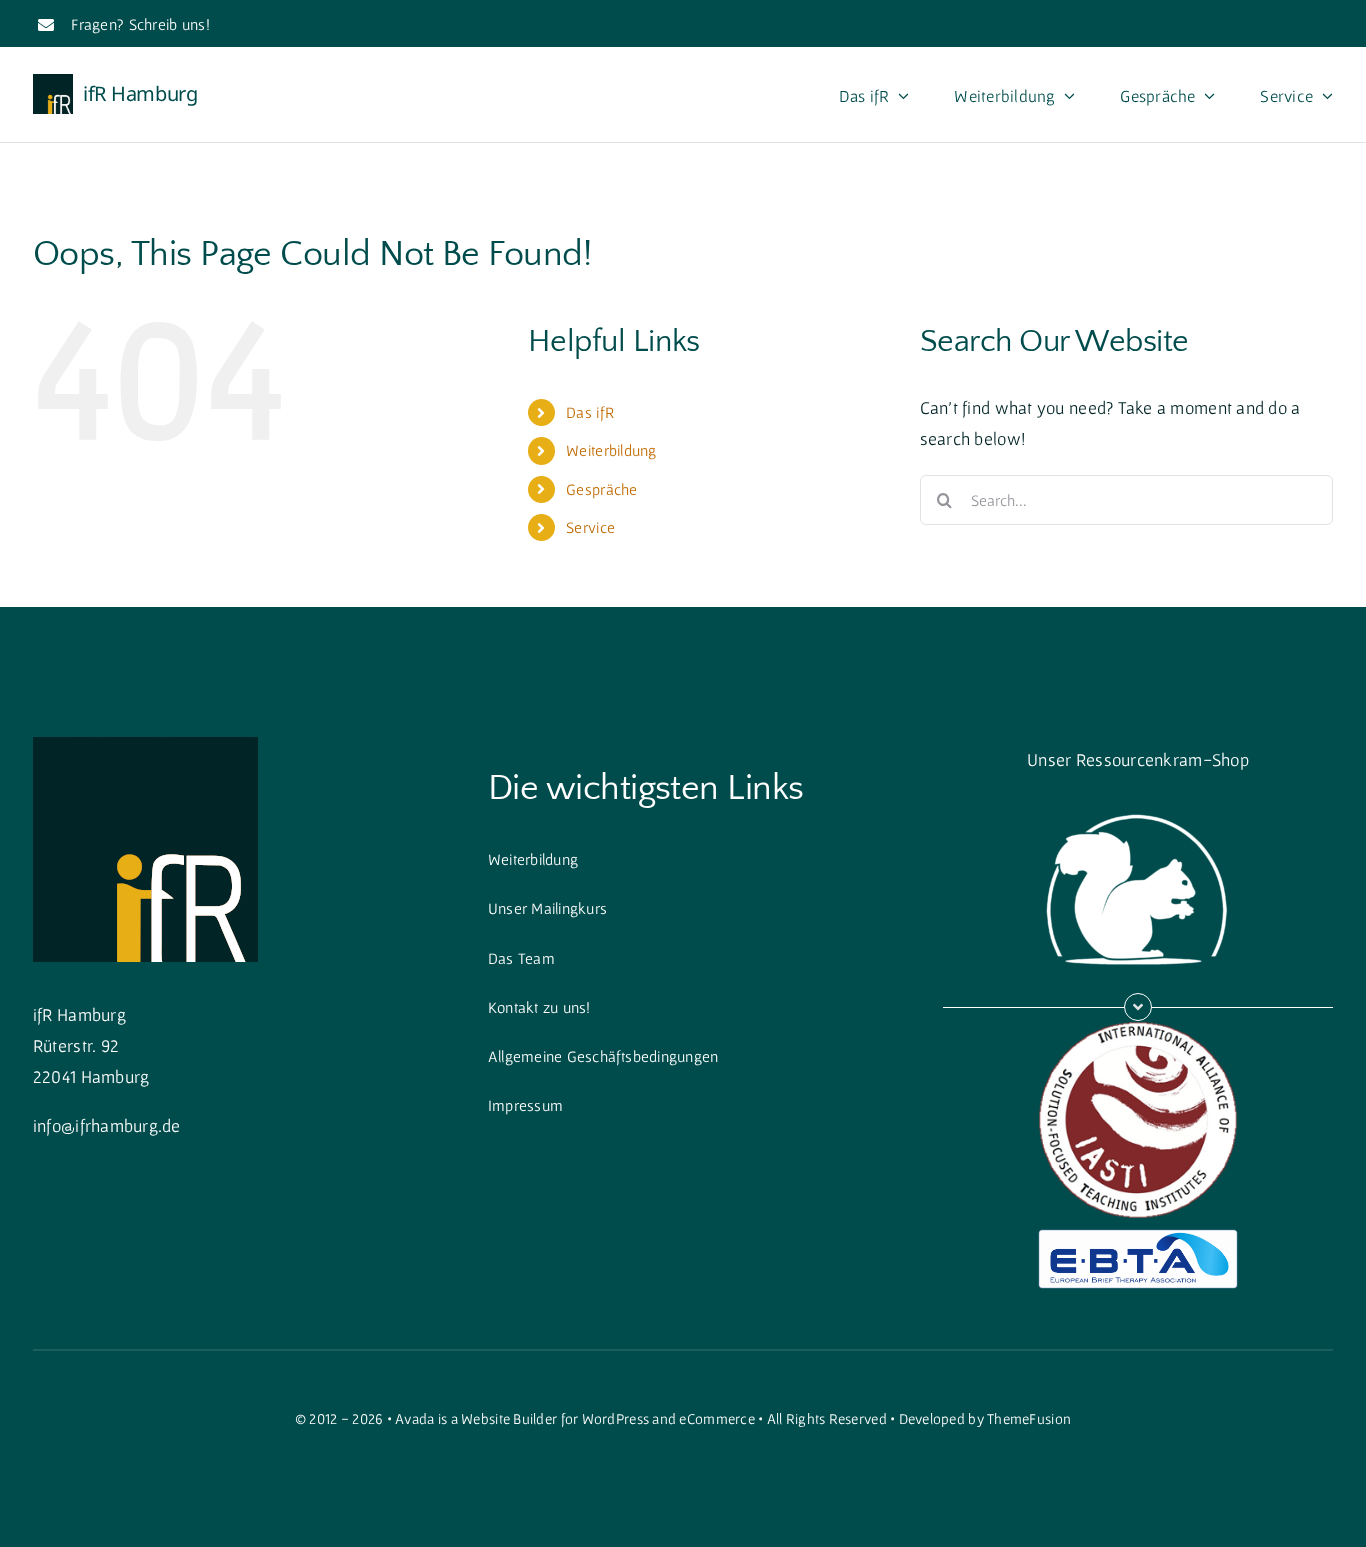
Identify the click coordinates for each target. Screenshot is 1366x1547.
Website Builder (509, 1418)
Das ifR (590, 412)
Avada (414, 1418)
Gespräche (601, 489)
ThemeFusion (1029, 1418)
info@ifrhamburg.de (107, 1125)
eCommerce (716, 1418)
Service (590, 527)
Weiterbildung (611, 450)
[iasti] (1138, 1029)
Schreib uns (167, 24)
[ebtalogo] (1138, 1237)
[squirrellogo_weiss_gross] (1138, 802)
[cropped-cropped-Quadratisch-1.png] (145, 745)
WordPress (615, 1418)
